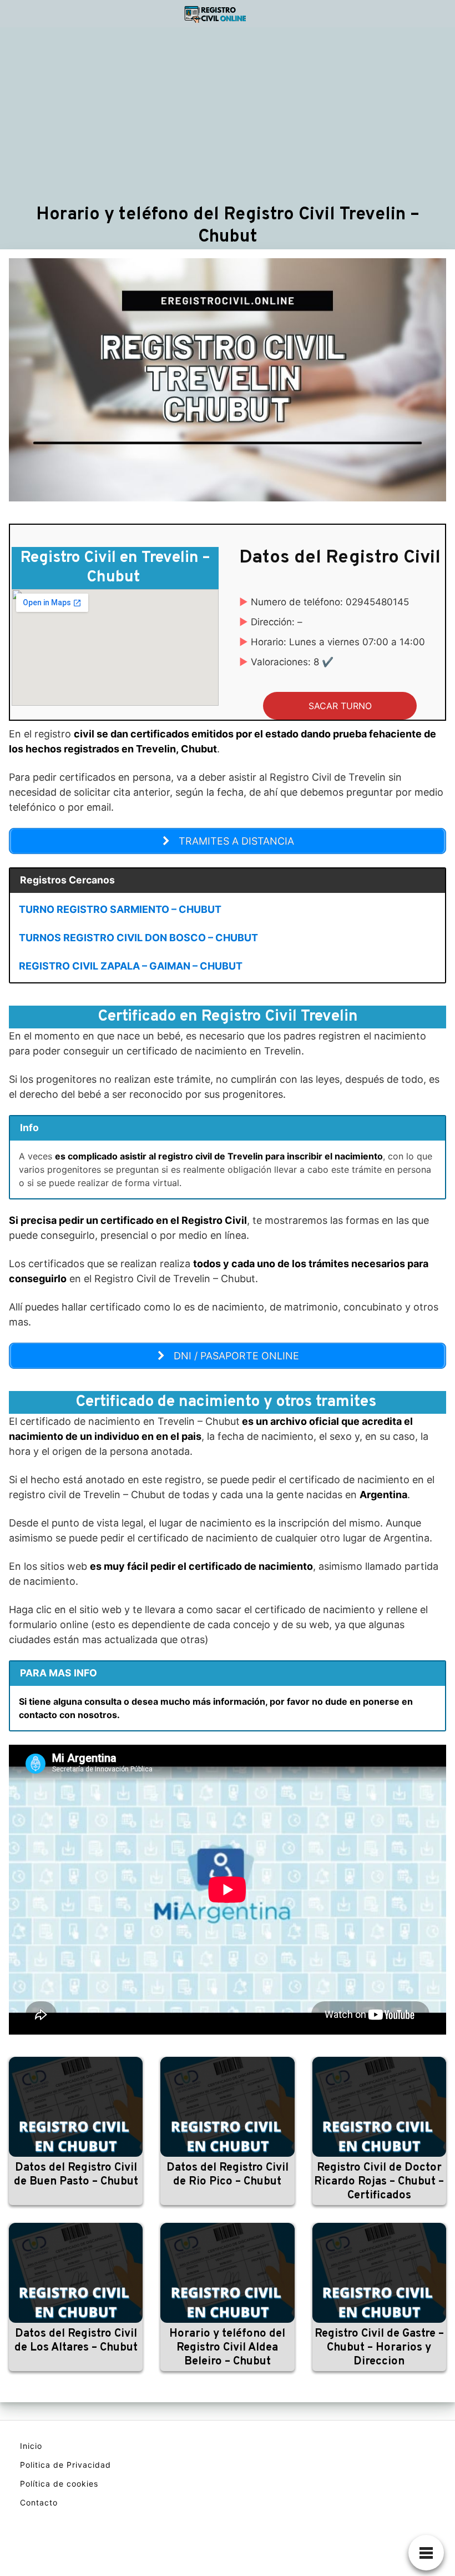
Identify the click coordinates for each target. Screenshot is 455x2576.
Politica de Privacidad (65, 2465)
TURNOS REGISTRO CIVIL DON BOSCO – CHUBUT (138, 938)
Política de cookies (59, 2484)
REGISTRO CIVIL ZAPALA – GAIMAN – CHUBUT (131, 966)
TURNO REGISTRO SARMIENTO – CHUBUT (120, 909)
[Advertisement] (228, 115)
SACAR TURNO (340, 706)
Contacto (39, 2502)
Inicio (31, 2446)
